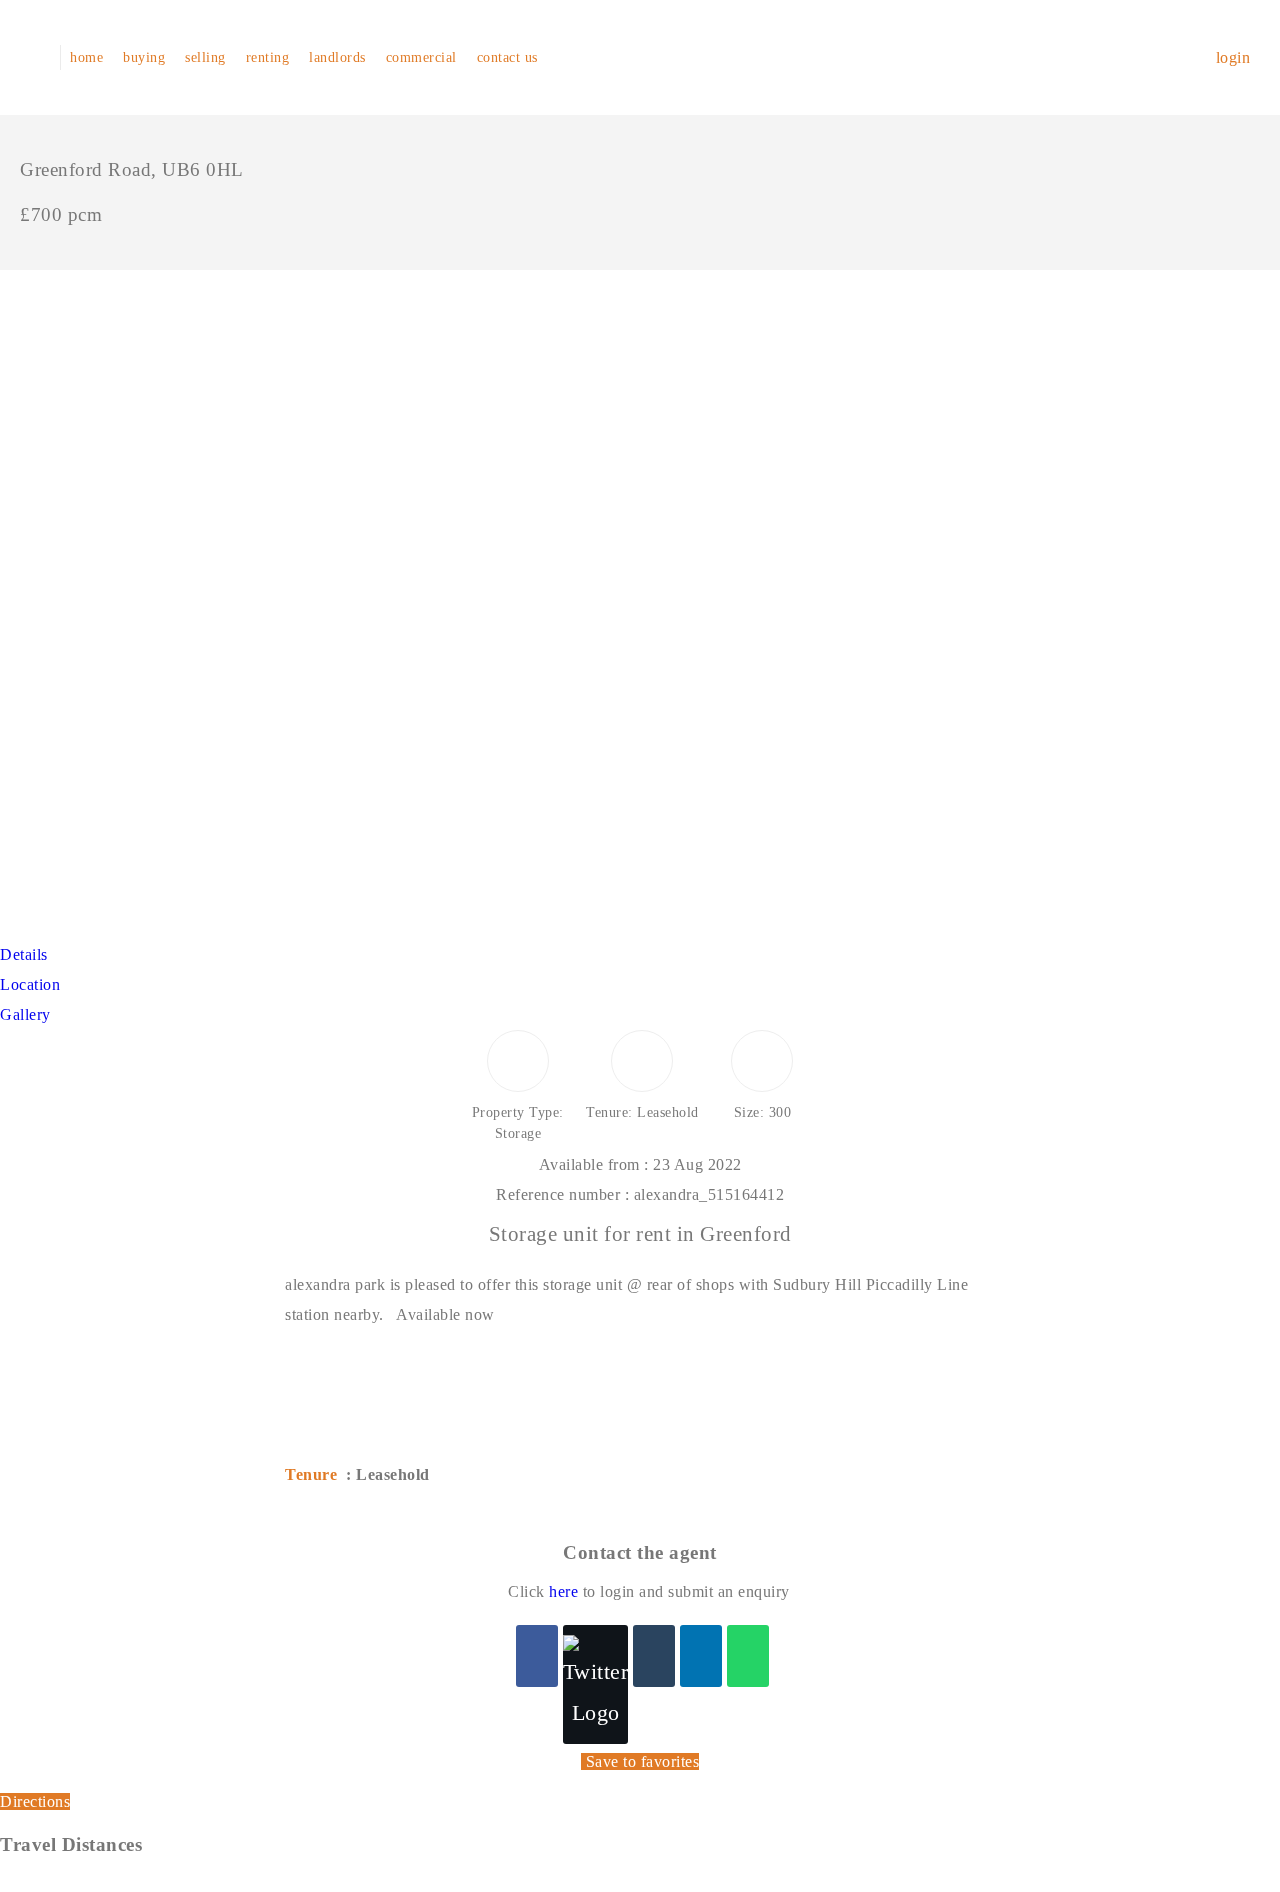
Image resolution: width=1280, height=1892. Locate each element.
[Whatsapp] (748, 1656)
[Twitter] (596, 1684)
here (563, 1591)
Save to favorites (643, 1761)
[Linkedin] (701, 1656)
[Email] (654, 1656)
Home (86, 57)
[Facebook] (537, 1656)
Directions (35, 1801)
